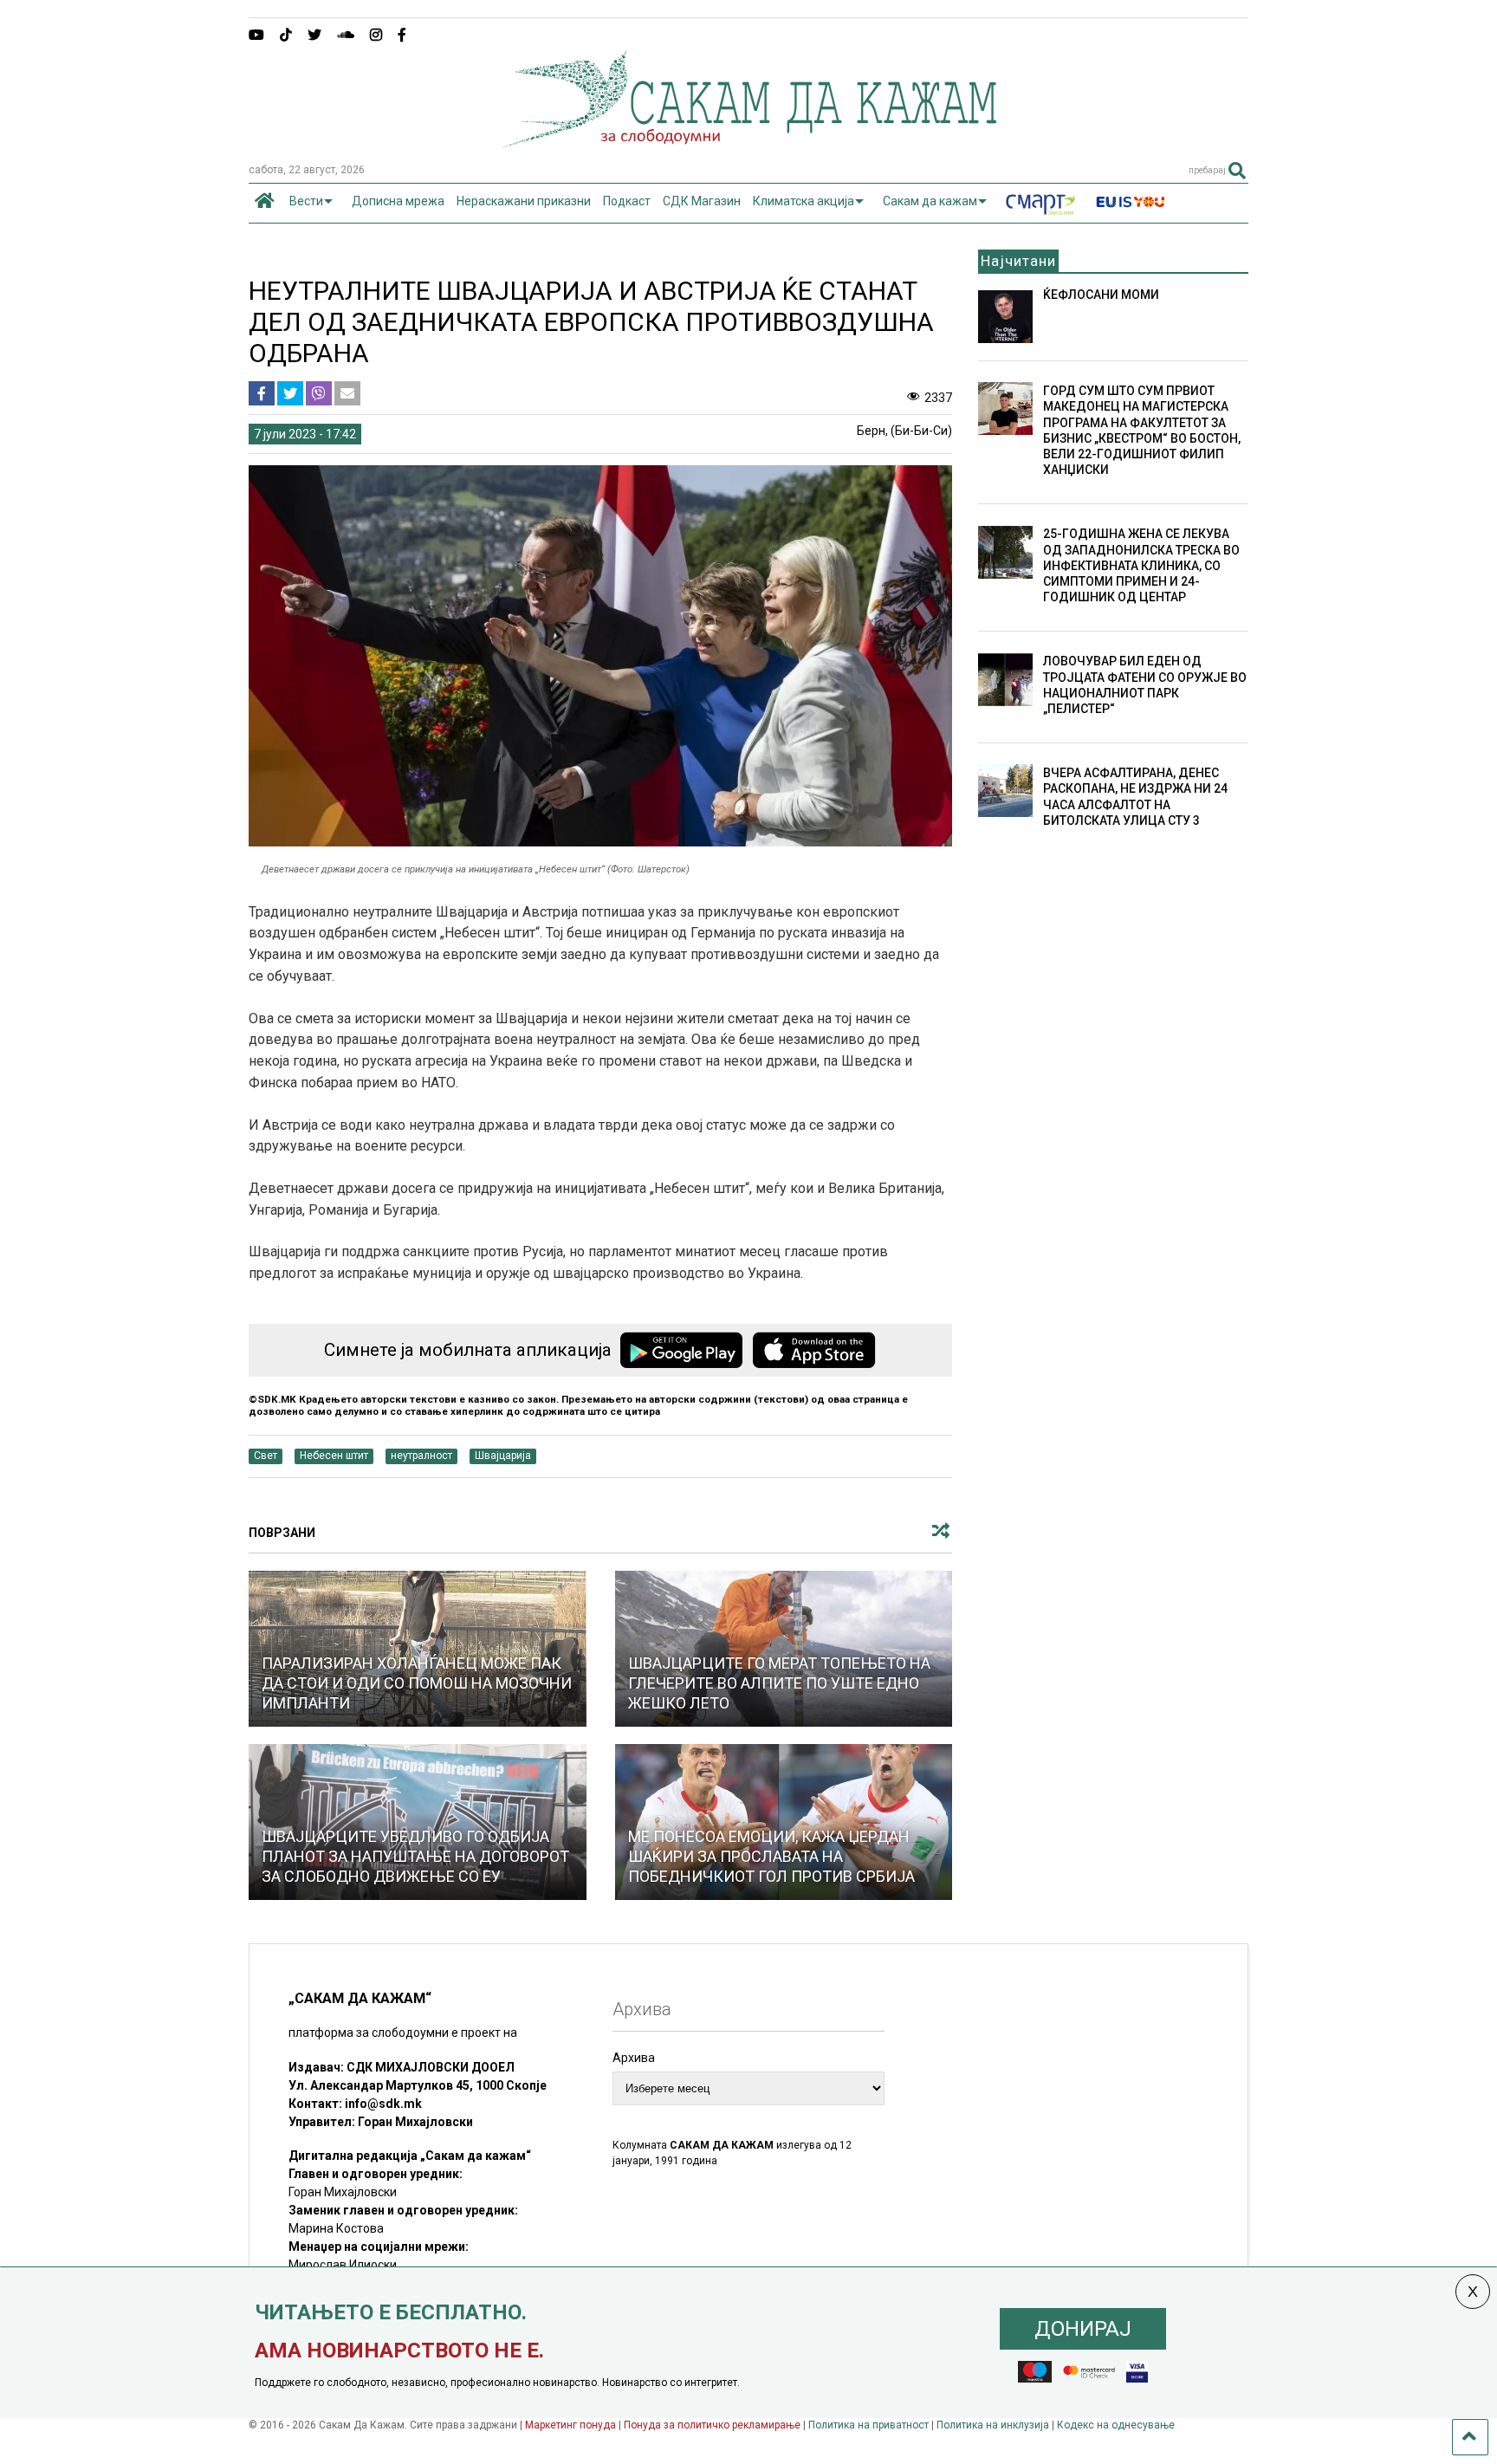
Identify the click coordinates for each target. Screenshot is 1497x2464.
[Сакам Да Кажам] (749, 142)
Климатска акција (804, 201)
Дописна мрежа (398, 201)
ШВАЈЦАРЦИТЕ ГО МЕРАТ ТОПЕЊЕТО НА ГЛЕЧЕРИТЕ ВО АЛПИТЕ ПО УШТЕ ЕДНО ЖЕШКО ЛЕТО (779, 1683)
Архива (634, 2058)
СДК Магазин (702, 201)
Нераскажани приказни (524, 201)
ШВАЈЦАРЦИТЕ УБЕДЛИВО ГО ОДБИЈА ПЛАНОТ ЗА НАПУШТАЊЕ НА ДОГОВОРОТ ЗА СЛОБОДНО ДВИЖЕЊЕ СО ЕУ (415, 1857)
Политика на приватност (868, 2425)
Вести (306, 201)
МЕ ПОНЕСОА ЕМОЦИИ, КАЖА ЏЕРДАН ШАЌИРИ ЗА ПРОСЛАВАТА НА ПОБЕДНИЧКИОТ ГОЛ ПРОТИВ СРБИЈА (771, 1857)
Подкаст (627, 201)
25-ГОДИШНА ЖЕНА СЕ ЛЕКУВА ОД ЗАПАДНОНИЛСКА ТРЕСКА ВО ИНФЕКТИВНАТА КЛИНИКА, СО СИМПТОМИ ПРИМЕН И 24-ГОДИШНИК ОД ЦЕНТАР (1141, 565)
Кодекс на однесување (1116, 2425)
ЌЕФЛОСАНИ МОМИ (1101, 295)
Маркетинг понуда (572, 2425)
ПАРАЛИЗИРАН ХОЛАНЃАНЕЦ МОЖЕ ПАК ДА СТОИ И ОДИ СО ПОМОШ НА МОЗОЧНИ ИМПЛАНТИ (417, 1683)
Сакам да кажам (930, 201)
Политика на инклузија (993, 2425)
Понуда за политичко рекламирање (712, 2425)
